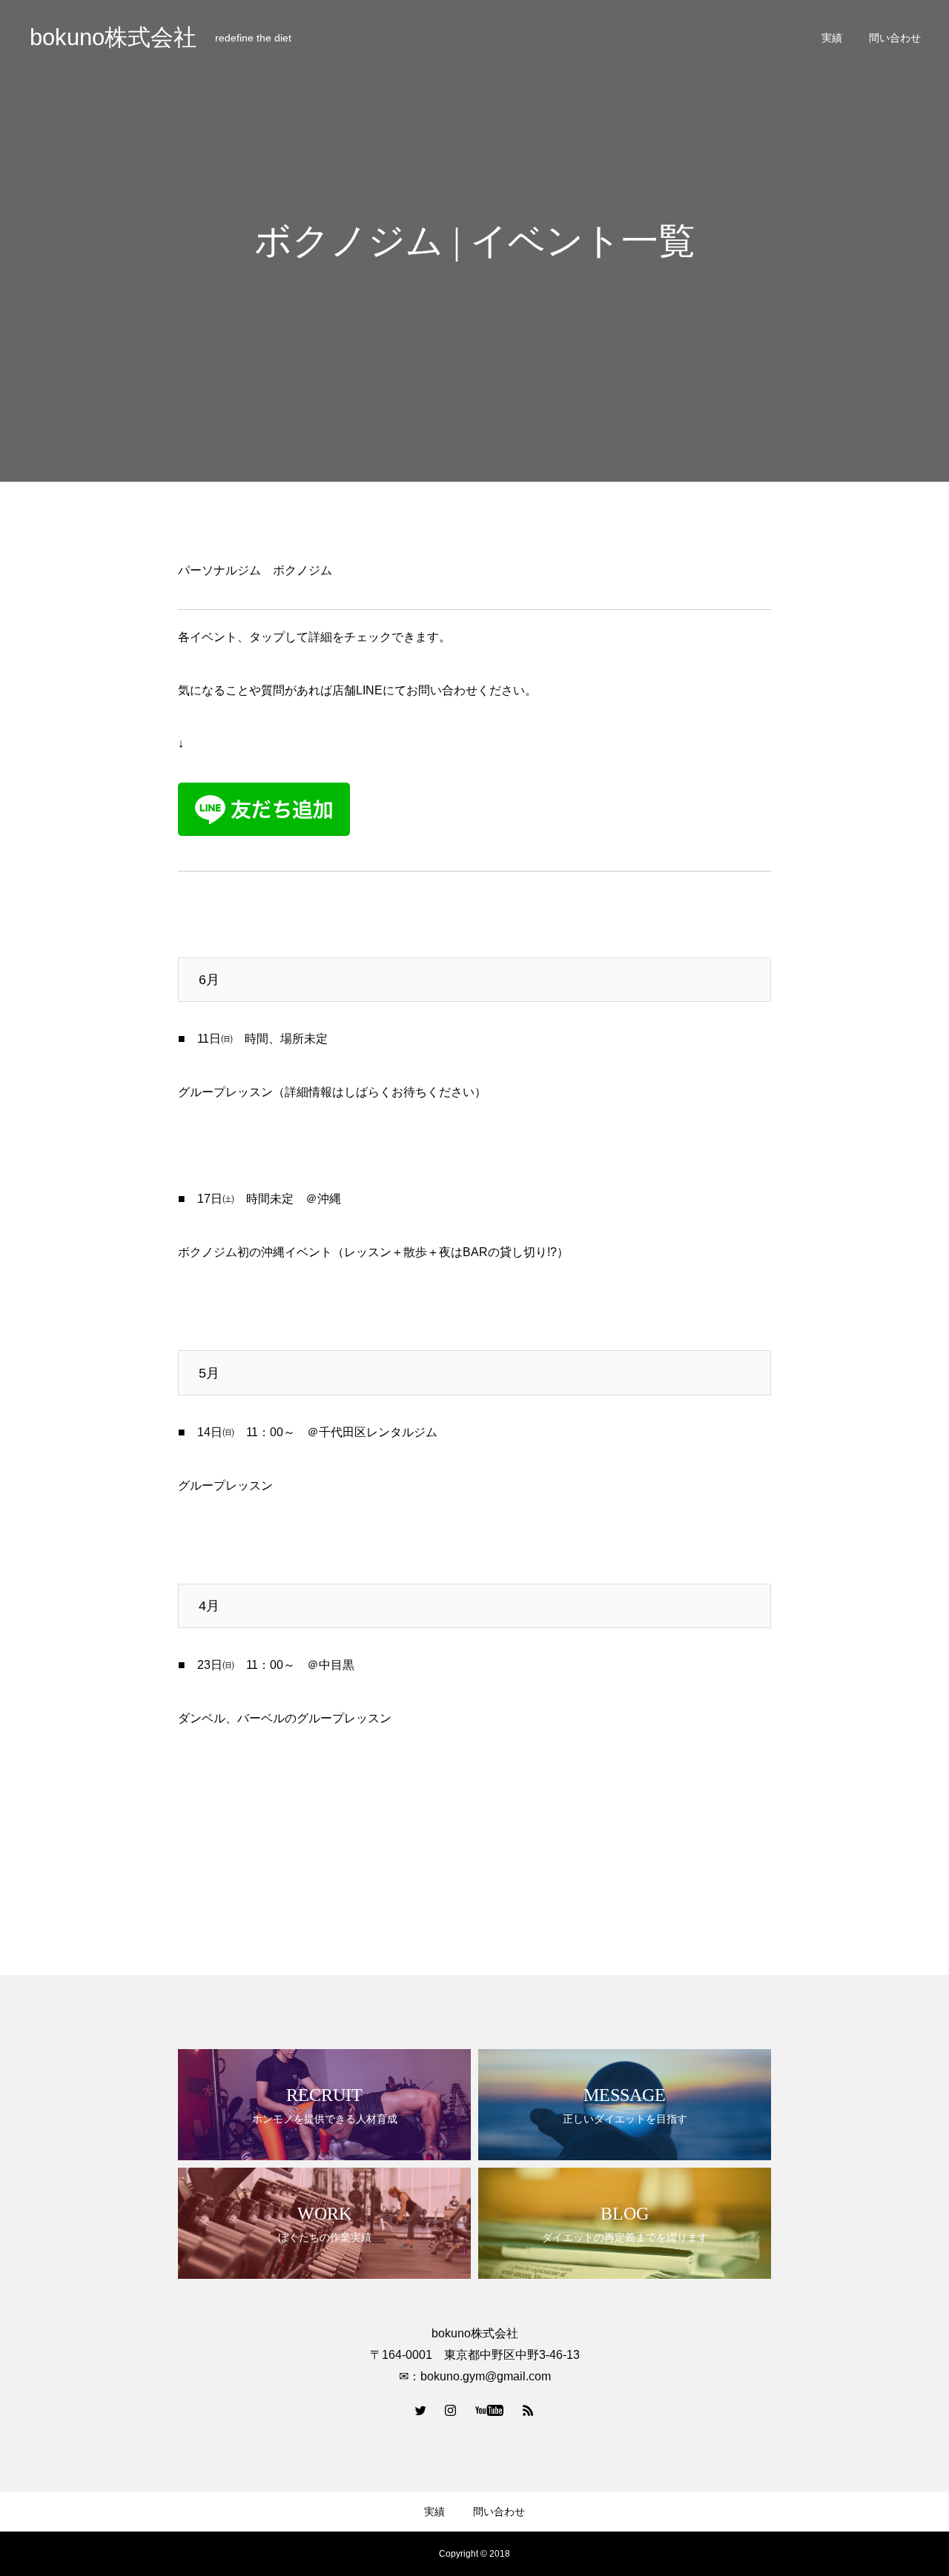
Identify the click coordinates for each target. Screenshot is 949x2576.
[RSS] (529, 2410)
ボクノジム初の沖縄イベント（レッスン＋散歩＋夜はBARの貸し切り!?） (373, 1252)
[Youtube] (490, 2410)
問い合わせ (895, 38)
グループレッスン (225, 1485)
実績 (832, 38)
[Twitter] (421, 2410)
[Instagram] (451, 2410)
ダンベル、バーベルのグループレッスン (285, 1718)
